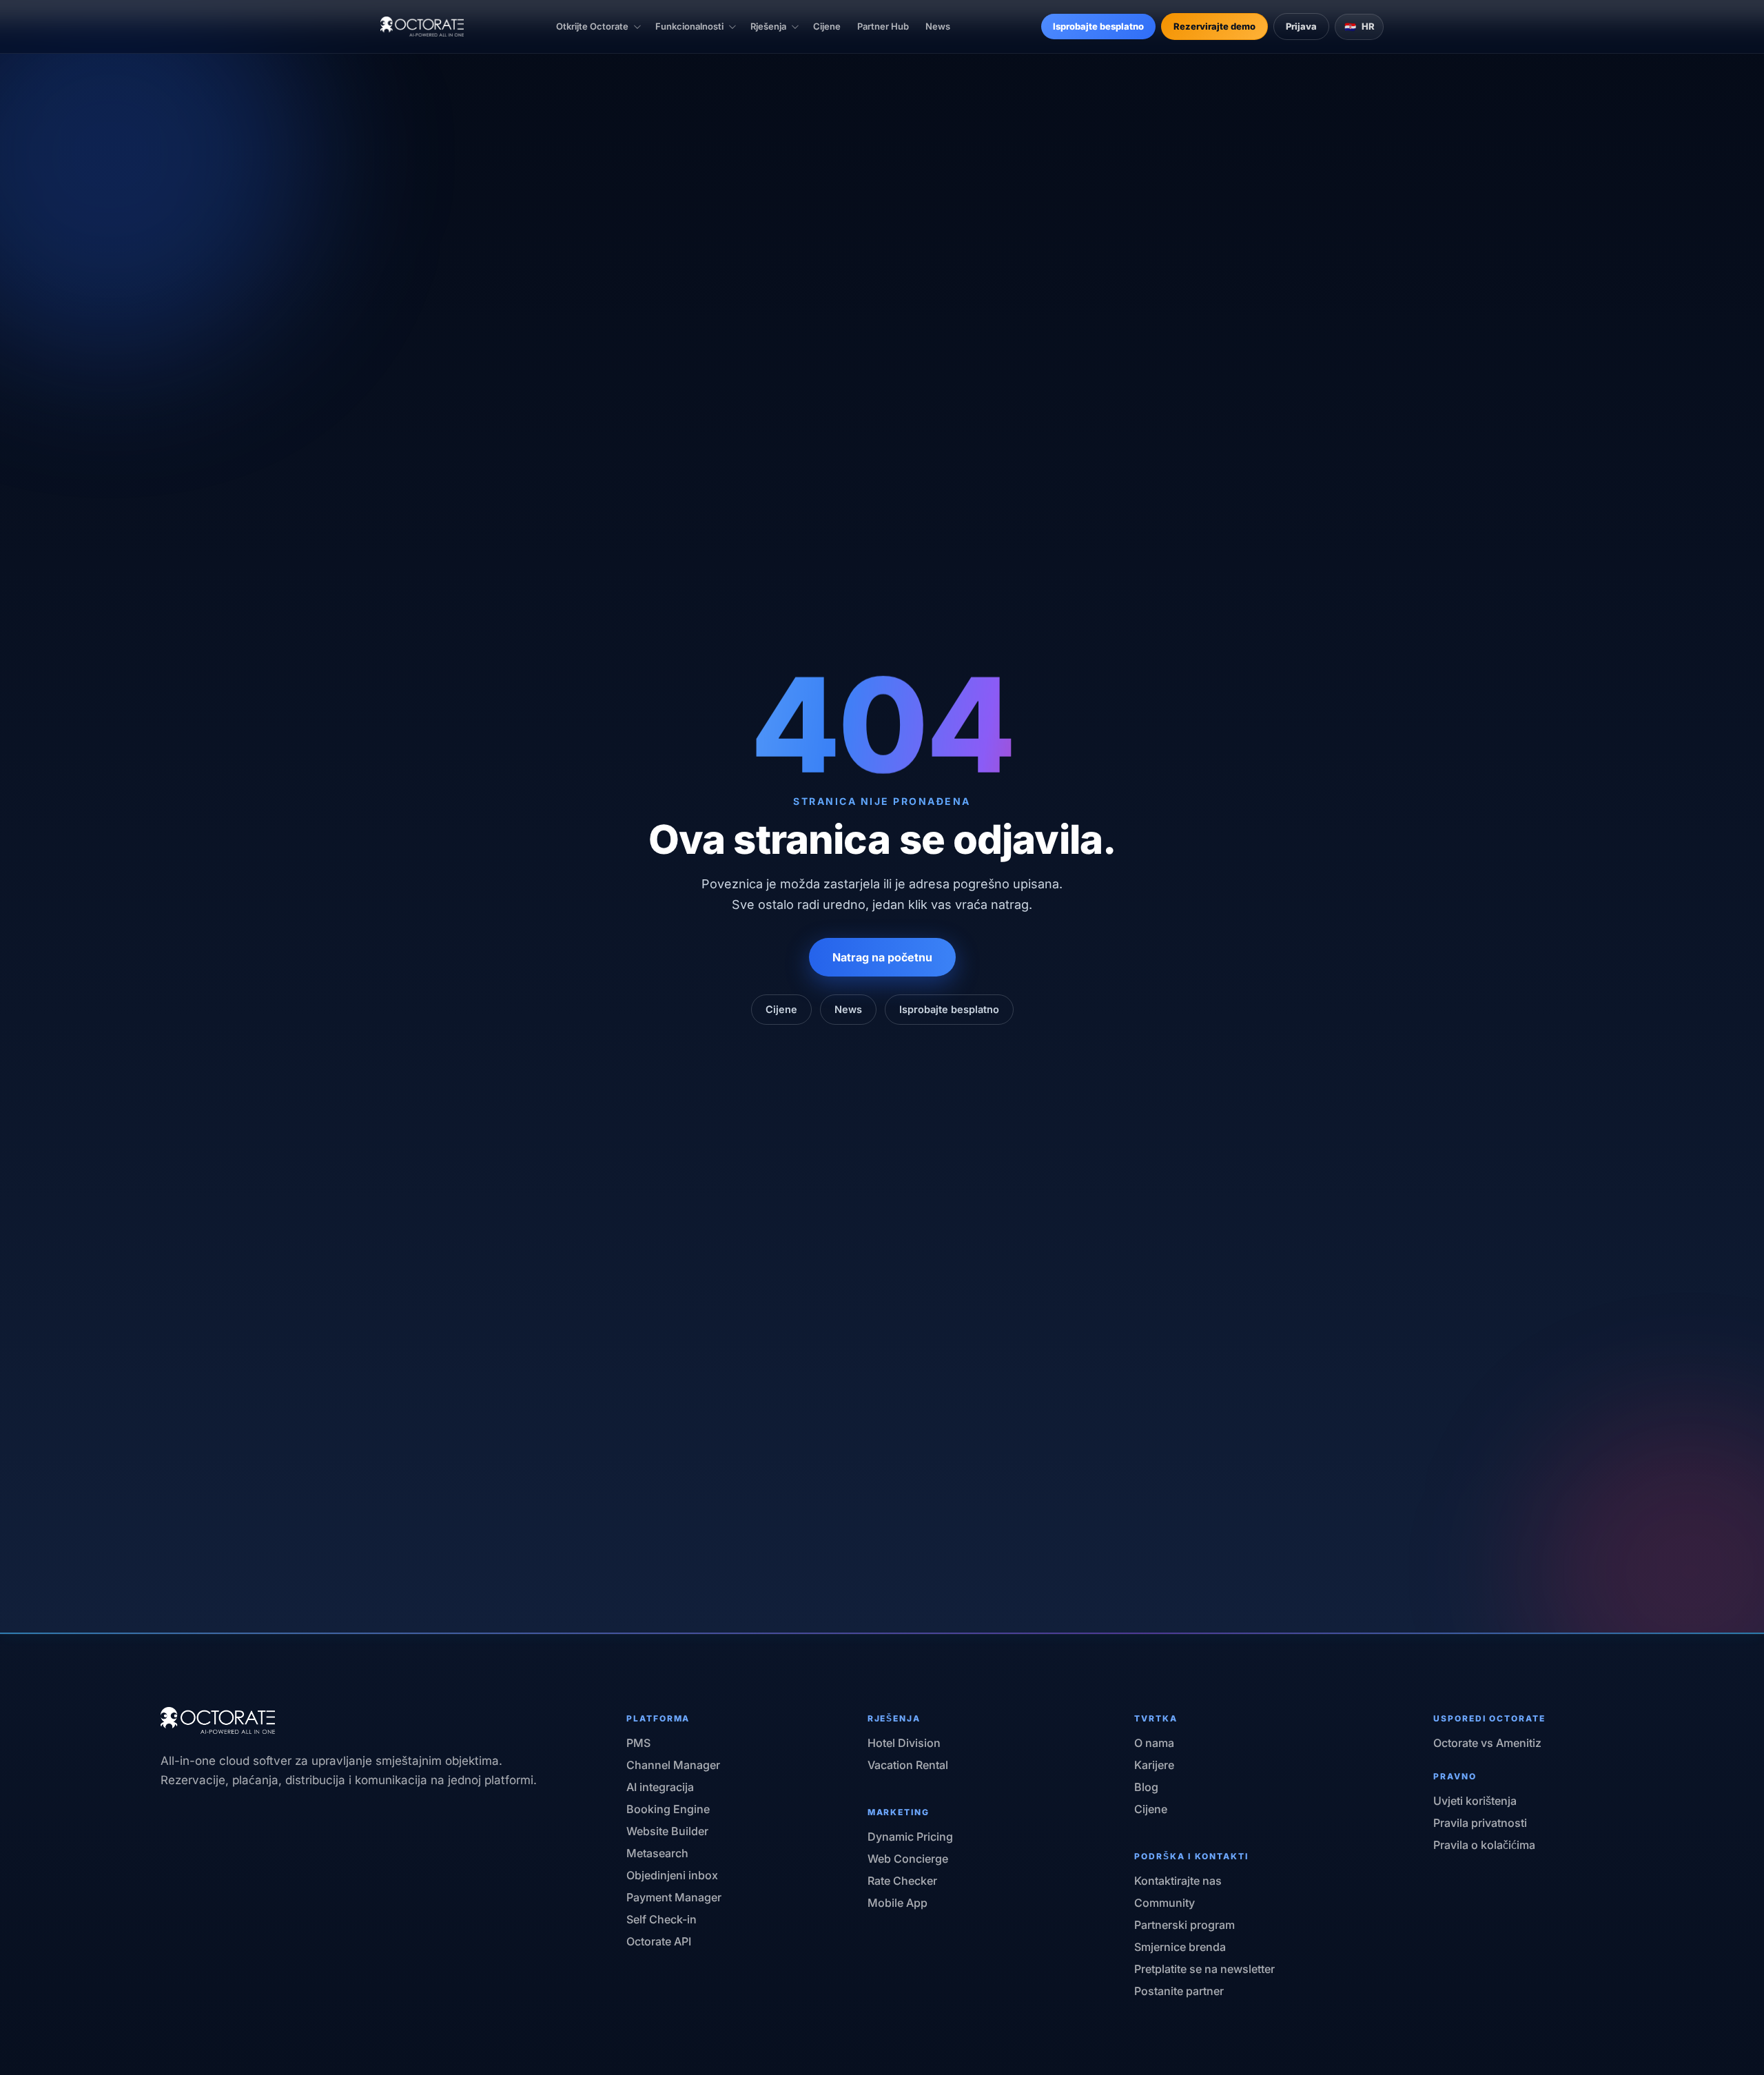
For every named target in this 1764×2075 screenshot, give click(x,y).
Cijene (827, 26)
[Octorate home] (422, 27)
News (938, 26)
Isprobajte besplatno (1098, 26)
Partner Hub (883, 26)
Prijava (1301, 26)
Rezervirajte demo (1214, 26)
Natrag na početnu (882, 957)
